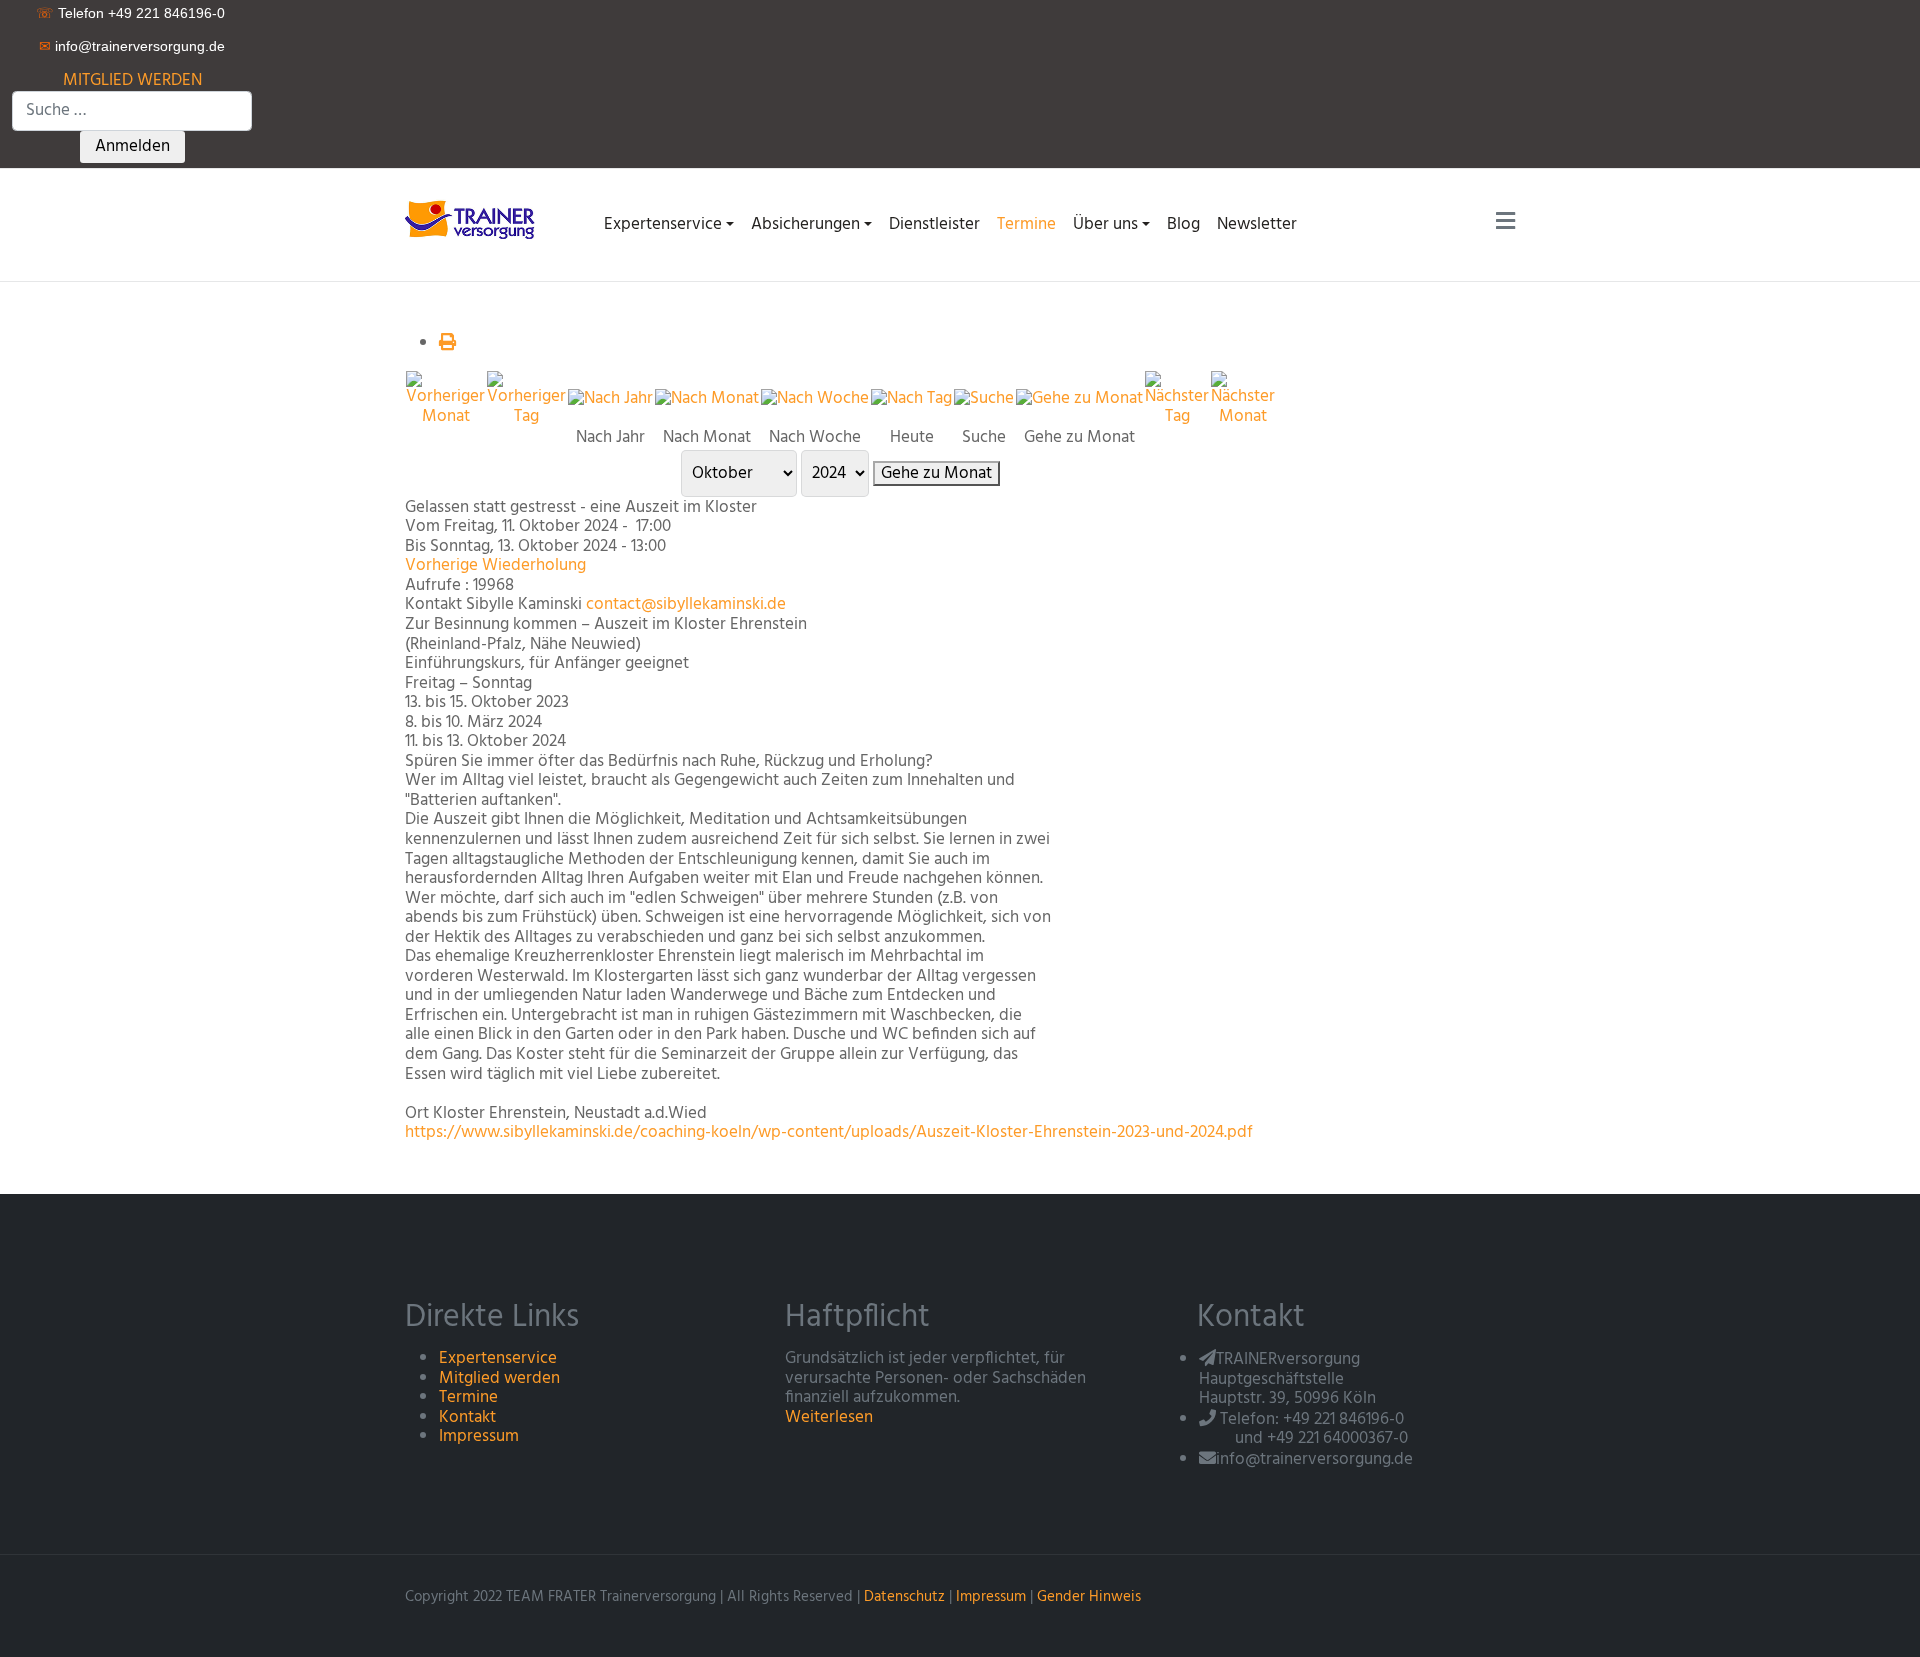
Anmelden (132, 146)
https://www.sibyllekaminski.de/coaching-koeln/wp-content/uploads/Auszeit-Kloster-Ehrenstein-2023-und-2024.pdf (829, 1132)
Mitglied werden (499, 1378)
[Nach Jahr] (610, 398)
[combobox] (132, 111)
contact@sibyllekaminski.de (686, 604)
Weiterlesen (829, 1417)
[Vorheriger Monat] (445, 398)
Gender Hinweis (1089, 1597)
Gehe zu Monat (936, 474)
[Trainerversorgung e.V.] (476, 219)
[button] (668, 224)
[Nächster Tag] (1177, 398)
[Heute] (911, 398)
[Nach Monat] (707, 398)
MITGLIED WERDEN (132, 80)
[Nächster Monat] (1243, 398)
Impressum (479, 1436)
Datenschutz (904, 1597)
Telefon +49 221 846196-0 (141, 13)
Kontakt (467, 1417)
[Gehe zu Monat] (1079, 398)
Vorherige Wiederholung (495, 565)
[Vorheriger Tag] (526, 398)
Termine (468, 1397)
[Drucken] (447, 343)
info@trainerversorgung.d (136, 46)
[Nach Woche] (815, 398)
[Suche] (984, 398)
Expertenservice (498, 1358)
